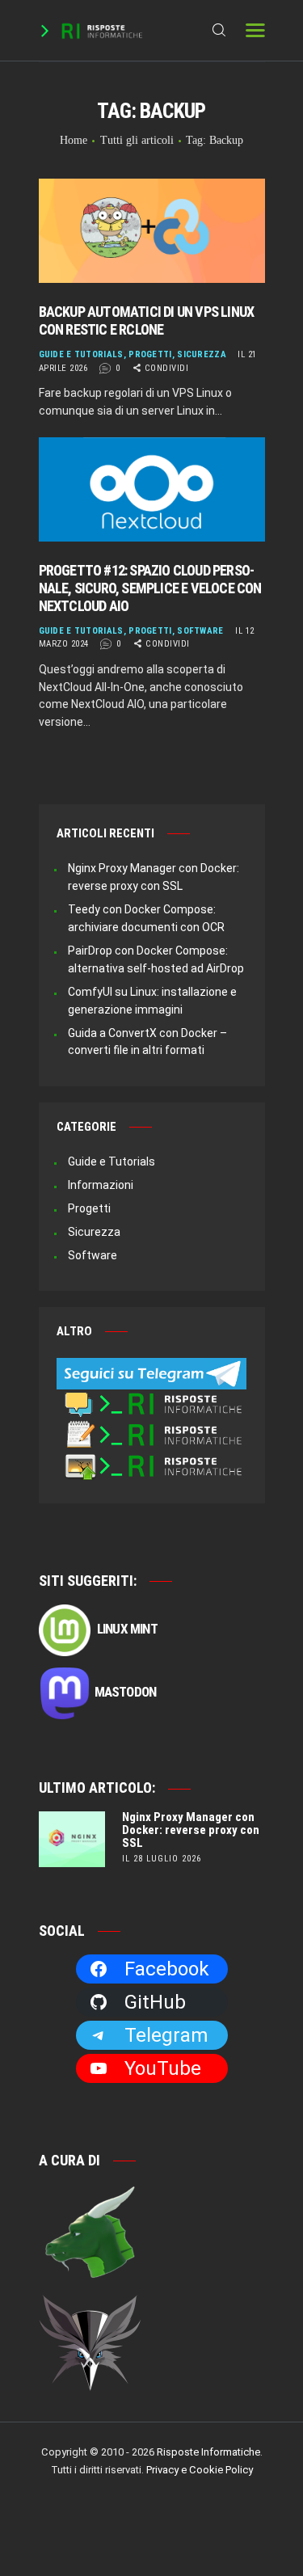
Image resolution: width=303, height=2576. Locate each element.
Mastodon (126, 1692)
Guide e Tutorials (81, 354)
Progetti (150, 354)
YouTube (163, 2068)
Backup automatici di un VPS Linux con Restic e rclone (147, 320)
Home (74, 140)
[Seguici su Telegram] (151, 1366)
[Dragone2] (90, 2193)
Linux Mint (126, 1629)
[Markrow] (90, 2304)
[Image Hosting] (151, 1460)
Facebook (167, 1969)
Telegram (166, 2035)
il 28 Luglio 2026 (162, 1859)
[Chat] (151, 1398)
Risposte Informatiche (208, 2452)
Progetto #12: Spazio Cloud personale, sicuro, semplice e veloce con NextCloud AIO (150, 588)
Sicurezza (202, 354)
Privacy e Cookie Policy (200, 2470)
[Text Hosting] (151, 1428)
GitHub (155, 2002)
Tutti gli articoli (137, 140)
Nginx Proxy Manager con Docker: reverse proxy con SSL (191, 1830)
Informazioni (101, 1185)
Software (200, 631)
